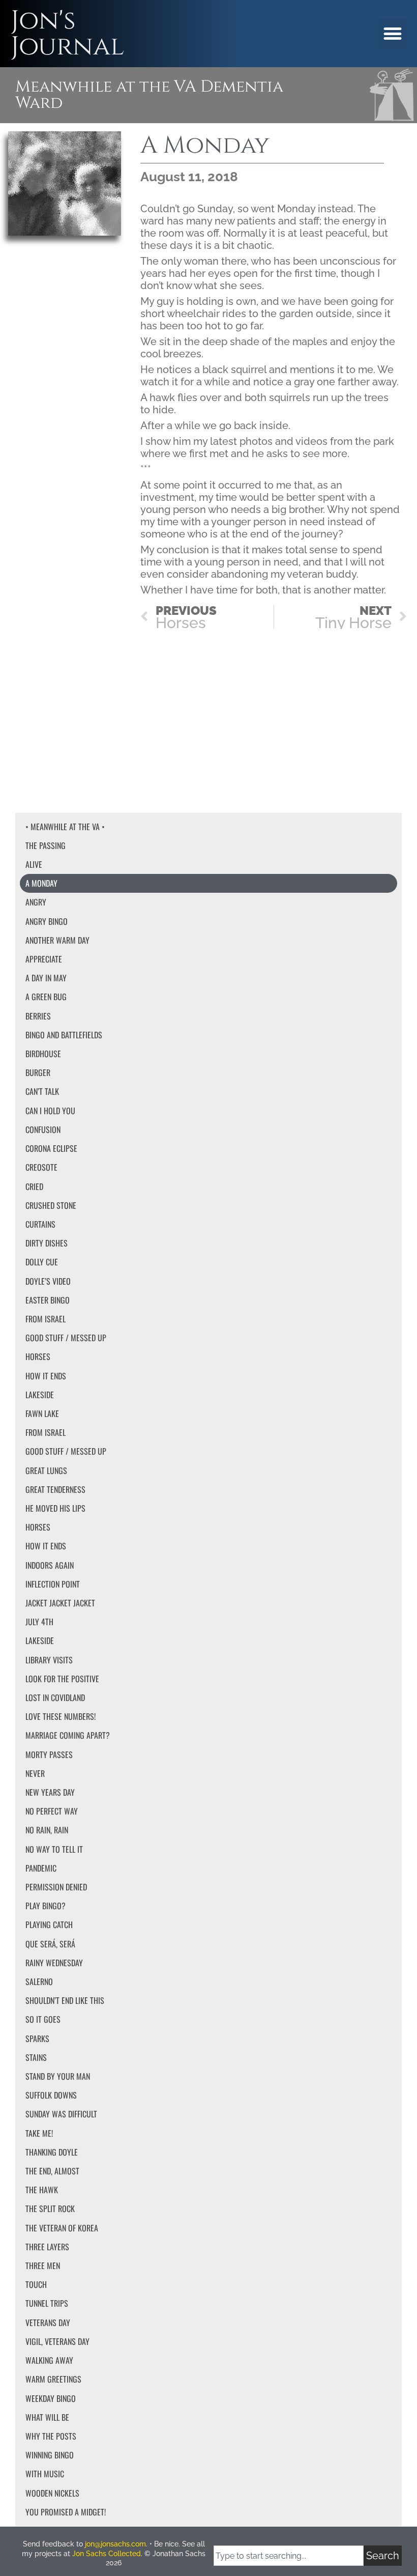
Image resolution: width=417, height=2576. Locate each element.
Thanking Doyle (52, 2152)
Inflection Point (53, 1584)
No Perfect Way (52, 1811)
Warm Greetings (53, 2379)
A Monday (41, 883)
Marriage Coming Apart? (68, 1735)
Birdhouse (43, 1054)
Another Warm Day (57, 940)
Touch (36, 2284)
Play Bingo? (46, 1906)
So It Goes (43, 2019)
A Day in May (46, 978)
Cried (34, 1186)
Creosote (41, 1167)
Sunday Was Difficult (61, 2114)
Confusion (43, 1129)
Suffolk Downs (51, 2095)
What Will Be (47, 2417)
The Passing (46, 845)
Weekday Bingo (51, 2398)
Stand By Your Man (58, 2076)
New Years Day (50, 1792)
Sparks (37, 2039)
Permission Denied (56, 1887)
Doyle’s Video (48, 1281)
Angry (36, 902)
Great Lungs (46, 1470)
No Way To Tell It (54, 1849)
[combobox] (289, 2556)
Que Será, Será (50, 1944)
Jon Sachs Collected (107, 2554)
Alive (34, 864)
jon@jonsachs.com (115, 2544)
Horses (38, 1356)
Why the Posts (51, 2436)
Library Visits (49, 1660)
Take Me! (39, 2133)
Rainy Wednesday (54, 1963)
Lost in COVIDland (55, 1697)
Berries (38, 1016)
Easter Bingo (48, 1300)
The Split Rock (50, 2209)
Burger (38, 1072)
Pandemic (41, 1868)
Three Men (43, 2266)
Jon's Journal (67, 34)
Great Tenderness (55, 1489)
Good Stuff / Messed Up (66, 1338)
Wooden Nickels (52, 2493)
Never (35, 1773)
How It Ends (46, 1376)
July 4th (39, 1622)
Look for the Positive (62, 1679)
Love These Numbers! (61, 1716)
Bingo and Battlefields (64, 1035)
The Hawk (42, 2190)
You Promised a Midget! (66, 2512)
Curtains (40, 1224)
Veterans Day (48, 2323)
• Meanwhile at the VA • (65, 827)
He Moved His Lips (55, 1508)
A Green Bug (46, 997)
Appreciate (44, 959)
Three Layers (47, 2247)
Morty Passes (49, 1754)
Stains (36, 2057)
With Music (45, 2474)
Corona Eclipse (51, 1148)
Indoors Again (50, 1565)
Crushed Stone (51, 1205)
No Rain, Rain (47, 1830)
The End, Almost (52, 2171)
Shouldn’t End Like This (65, 2000)
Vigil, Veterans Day (57, 2341)
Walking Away (49, 2360)
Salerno (39, 1981)
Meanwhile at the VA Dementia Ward (149, 95)
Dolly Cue (42, 1262)
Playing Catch (49, 1924)
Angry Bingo (47, 921)
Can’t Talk (42, 1091)
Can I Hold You (50, 1111)
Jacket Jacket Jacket (60, 1603)
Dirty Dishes (47, 1243)
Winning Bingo (50, 2455)
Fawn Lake (42, 1413)
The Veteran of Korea (62, 2228)
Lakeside (40, 1395)
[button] (392, 34)
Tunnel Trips (47, 2303)
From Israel (46, 1319)
